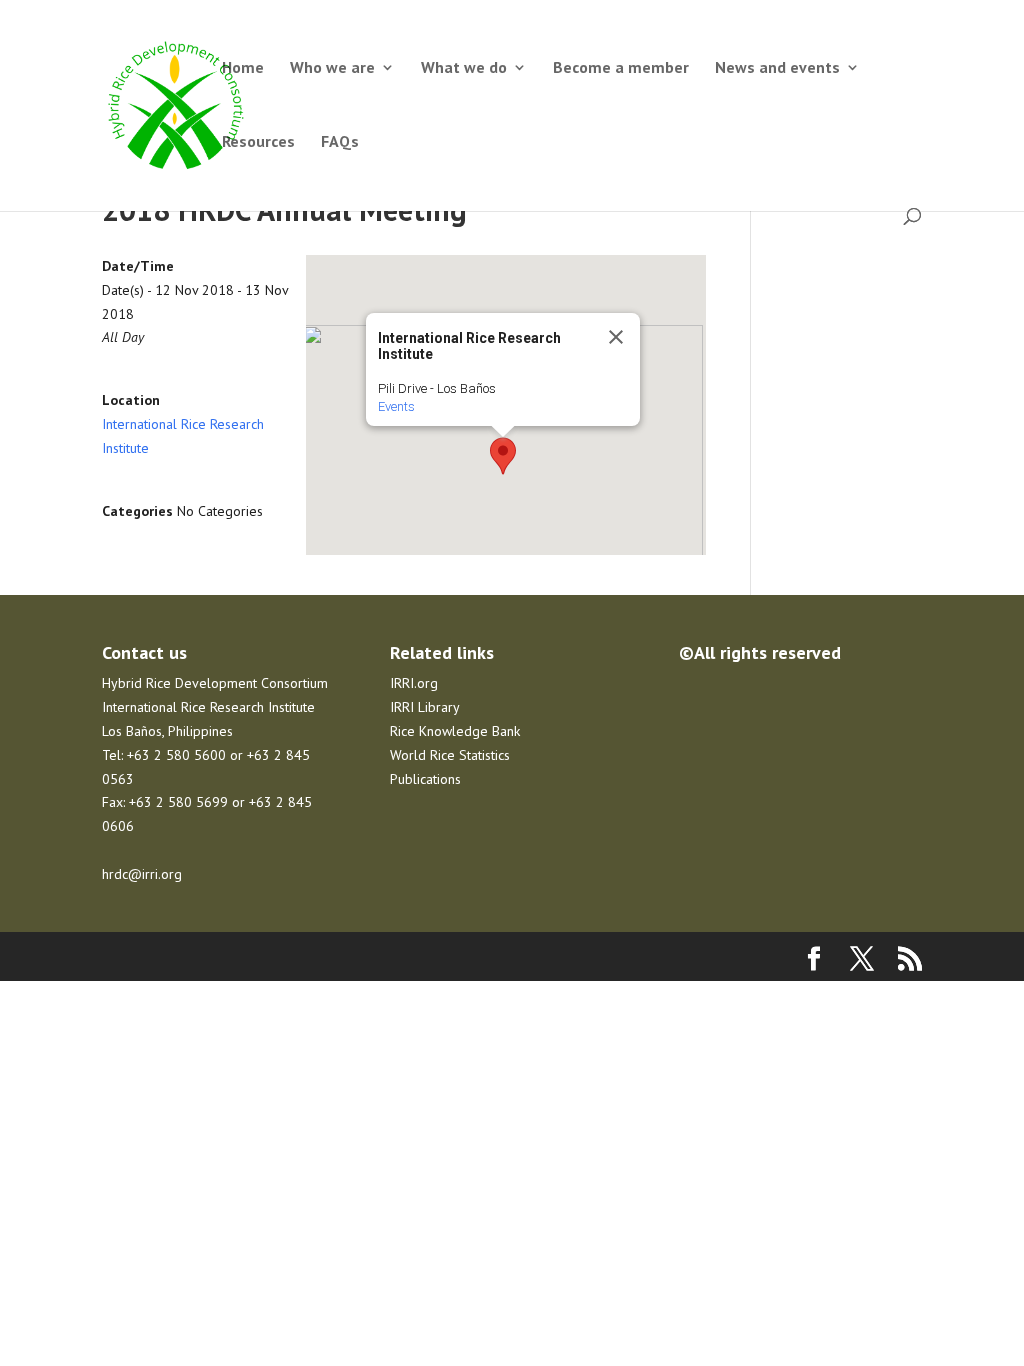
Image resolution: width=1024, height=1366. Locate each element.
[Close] (616, 337)
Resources (258, 142)
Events (396, 406)
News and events (777, 68)
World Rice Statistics (450, 755)
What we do (464, 68)
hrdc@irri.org (142, 874)
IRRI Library (425, 707)
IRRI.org (414, 683)
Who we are (332, 68)
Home (243, 68)
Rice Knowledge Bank (455, 731)
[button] (503, 456)
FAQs (340, 142)
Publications (425, 779)
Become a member (621, 68)
